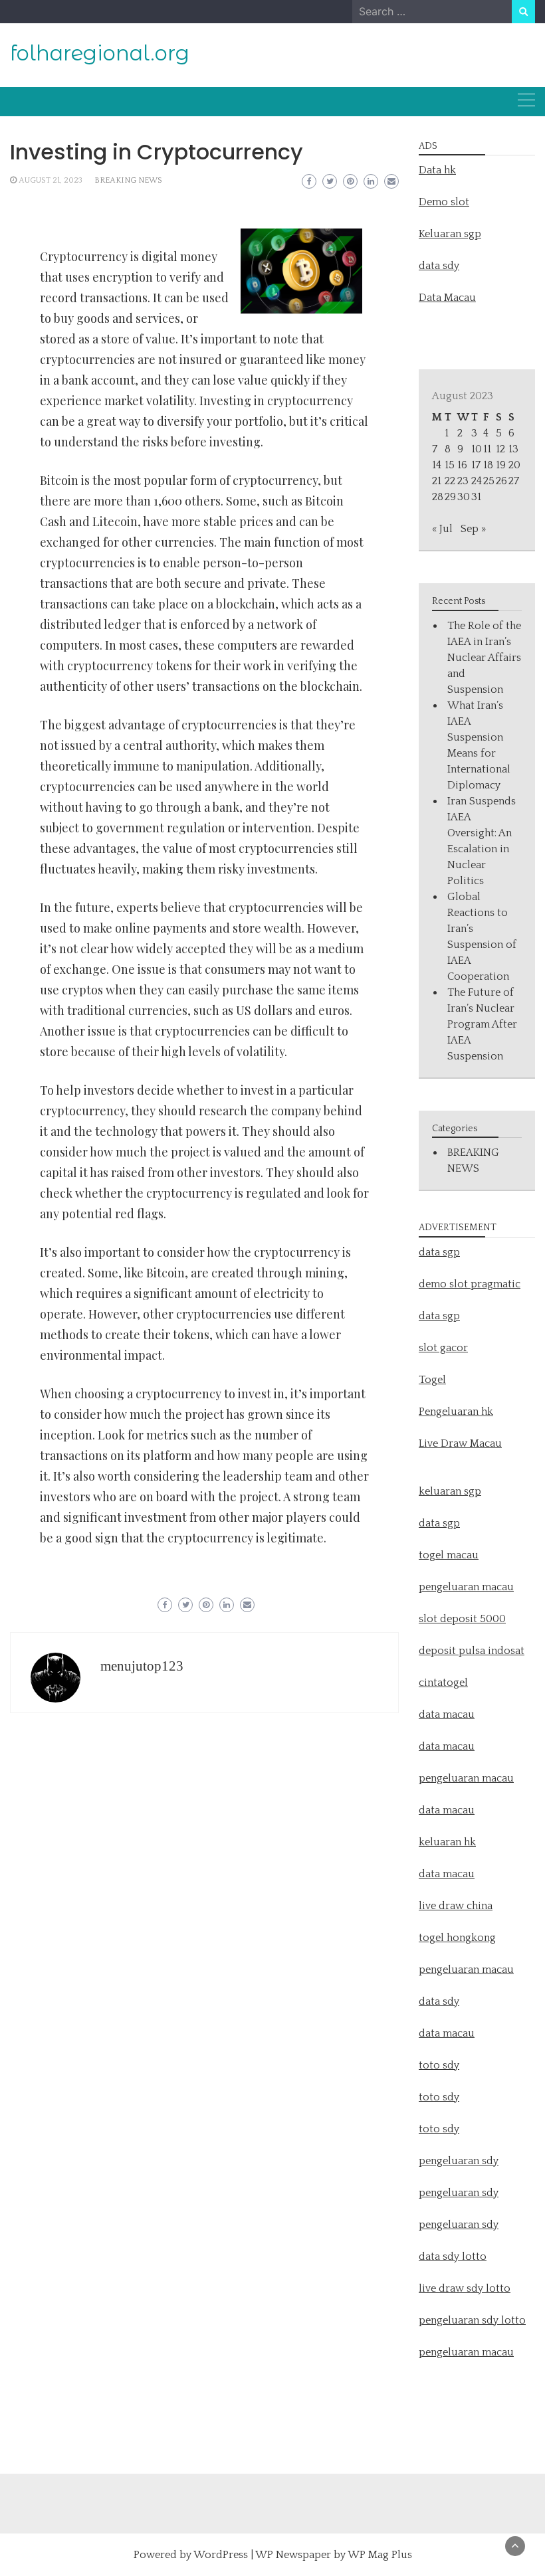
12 (500, 449)
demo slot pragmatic (470, 1284)
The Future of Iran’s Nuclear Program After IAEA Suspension (482, 1024)
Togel (432, 1380)
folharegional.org (100, 53)
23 (463, 481)
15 (450, 465)
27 (514, 481)
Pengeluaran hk (456, 1412)
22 (450, 481)
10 (477, 449)
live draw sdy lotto (465, 2288)
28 (438, 497)
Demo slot (444, 202)
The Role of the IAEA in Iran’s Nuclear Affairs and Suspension (484, 658)
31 (476, 497)
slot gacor (443, 1348)
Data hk (437, 170)
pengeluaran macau (466, 2352)
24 (477, 481)
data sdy (439, 266)
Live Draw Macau (460, 1443)
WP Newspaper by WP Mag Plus (334, 2555)
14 (437, 465)
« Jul (442, 529)
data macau (447, 1810)
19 (501, 465)
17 (476, 465)
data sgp (439, 1252)
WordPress (221, 2555)
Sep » (473, 529)
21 (437, 481)
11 (487, 449)
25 (489, 481)
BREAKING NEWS (128, 180)
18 (488, 465)
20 (514, 465)
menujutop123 (142, 1666)
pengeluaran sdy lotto (472, 2320)
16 (462, 465)
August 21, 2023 (51, 180)
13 (513, 449)
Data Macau (447, 298)
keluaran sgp (450, 1491)
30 (464, 497)
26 (501, 481)
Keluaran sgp (450, 234)
